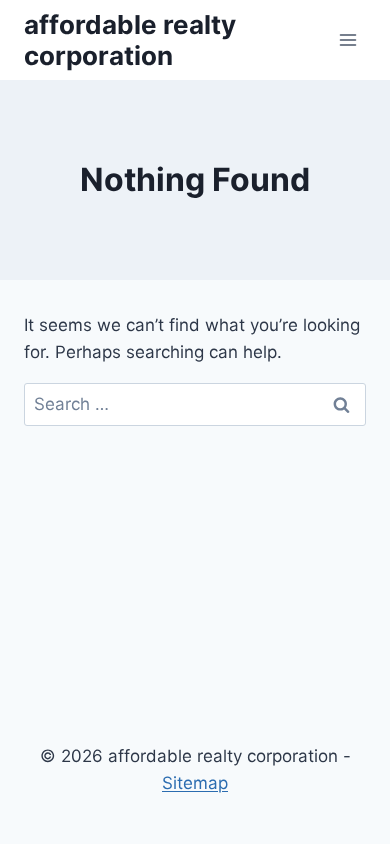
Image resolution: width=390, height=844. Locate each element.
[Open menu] (347, 39)
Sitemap (195, 783)
